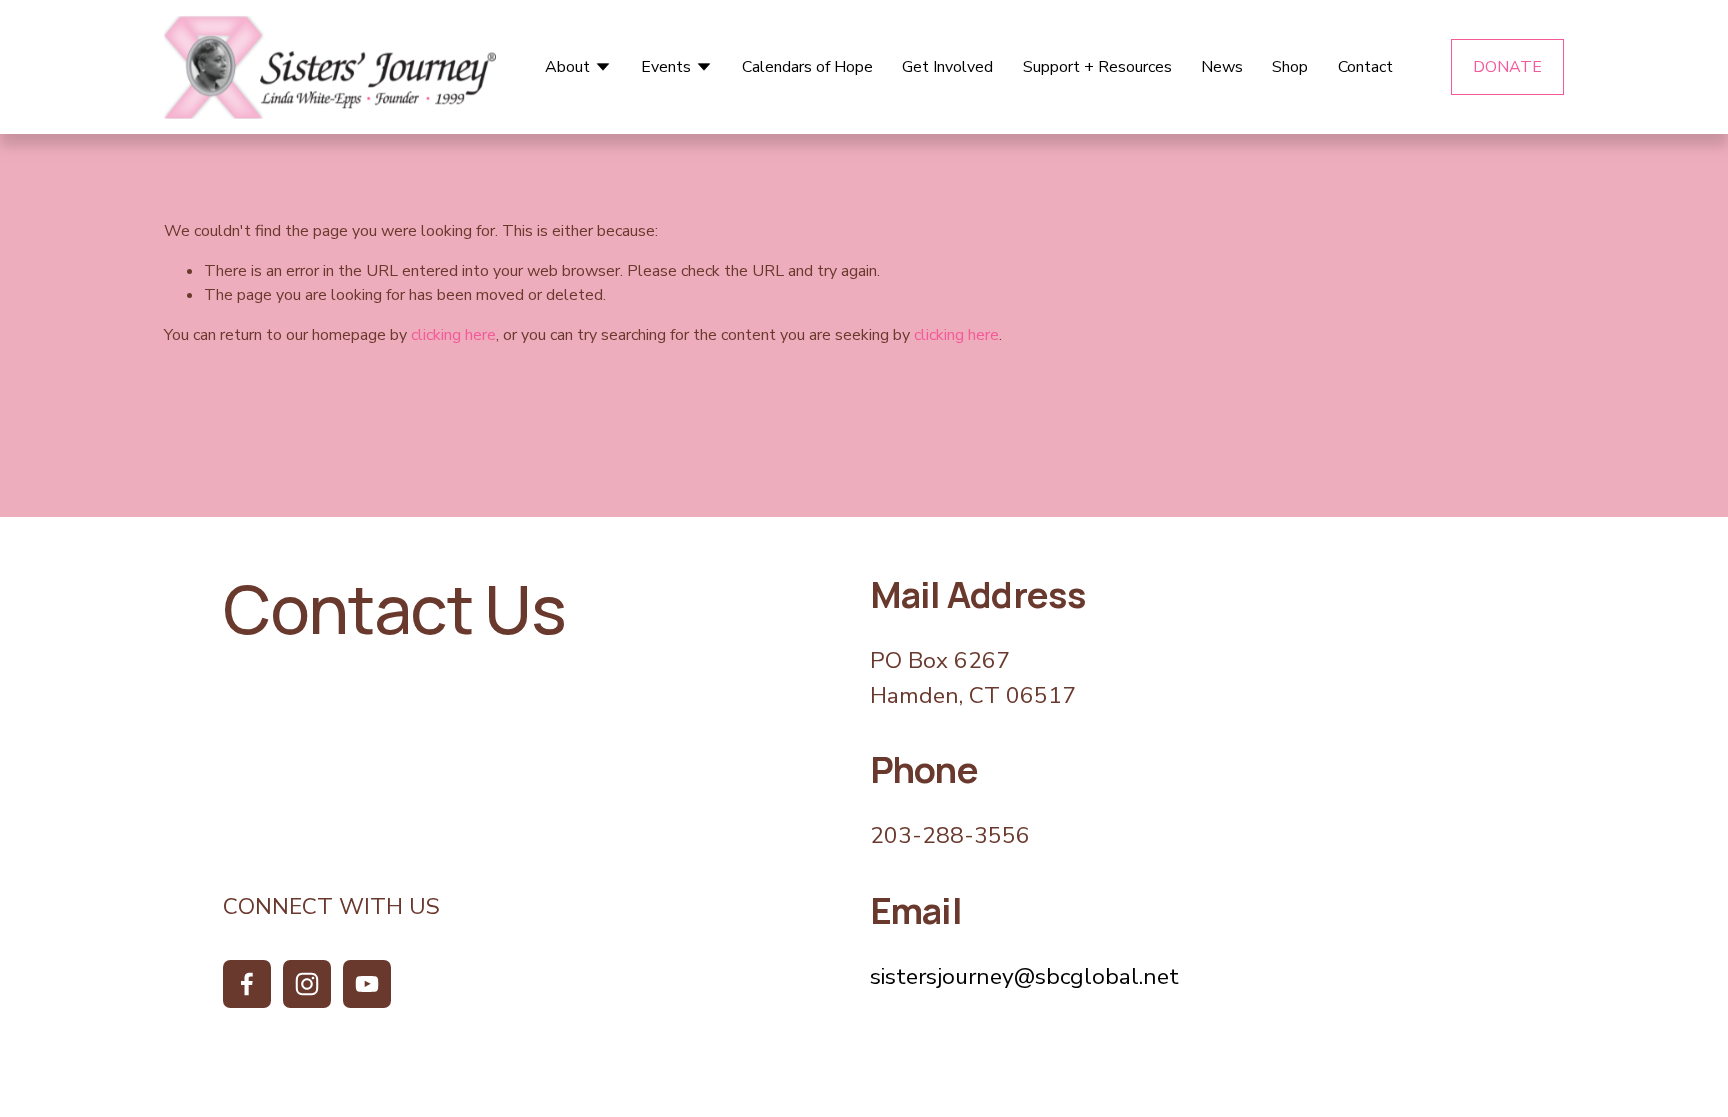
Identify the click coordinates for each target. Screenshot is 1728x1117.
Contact (1365, 67)
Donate (1507, 67)
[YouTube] (367, 984)
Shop (1290, 67)
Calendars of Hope (807, 67)
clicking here (453, 335)
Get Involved (947, 67)
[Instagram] (307, 984)
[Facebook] (247, 984)
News (1222, 67)
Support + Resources (1097, 67)
